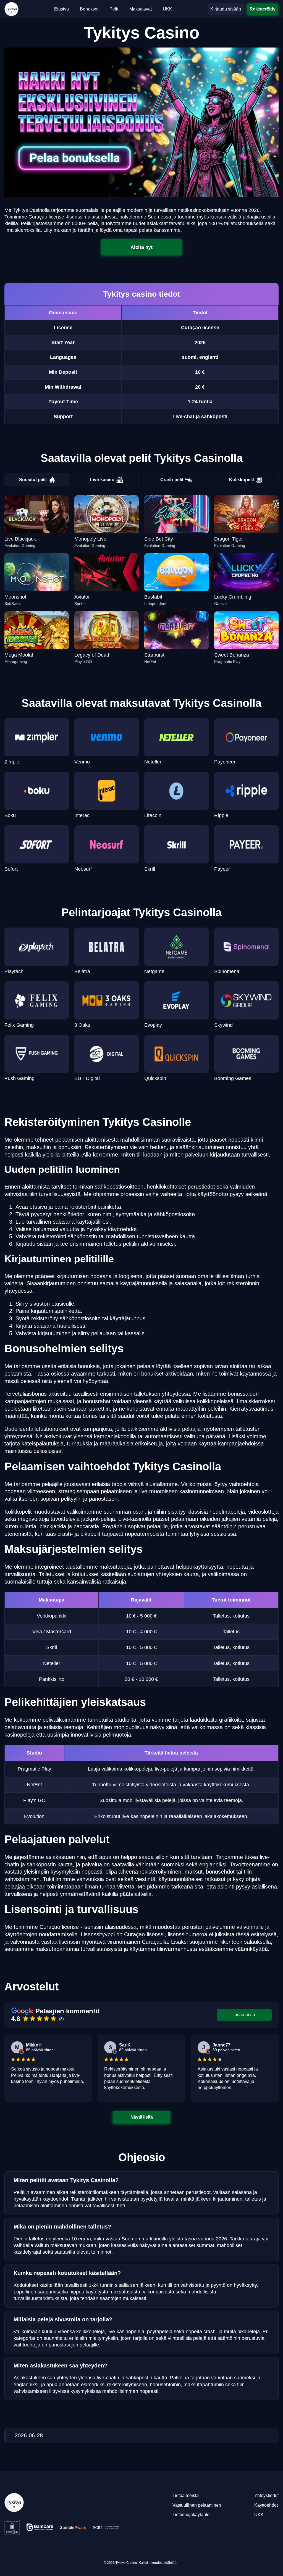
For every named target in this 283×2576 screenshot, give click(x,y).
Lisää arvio (244, 2015)
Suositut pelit (33, 480)
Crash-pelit (172, 480)
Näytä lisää (142, 2117)
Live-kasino (102, 480)
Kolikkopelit (242, 480)
